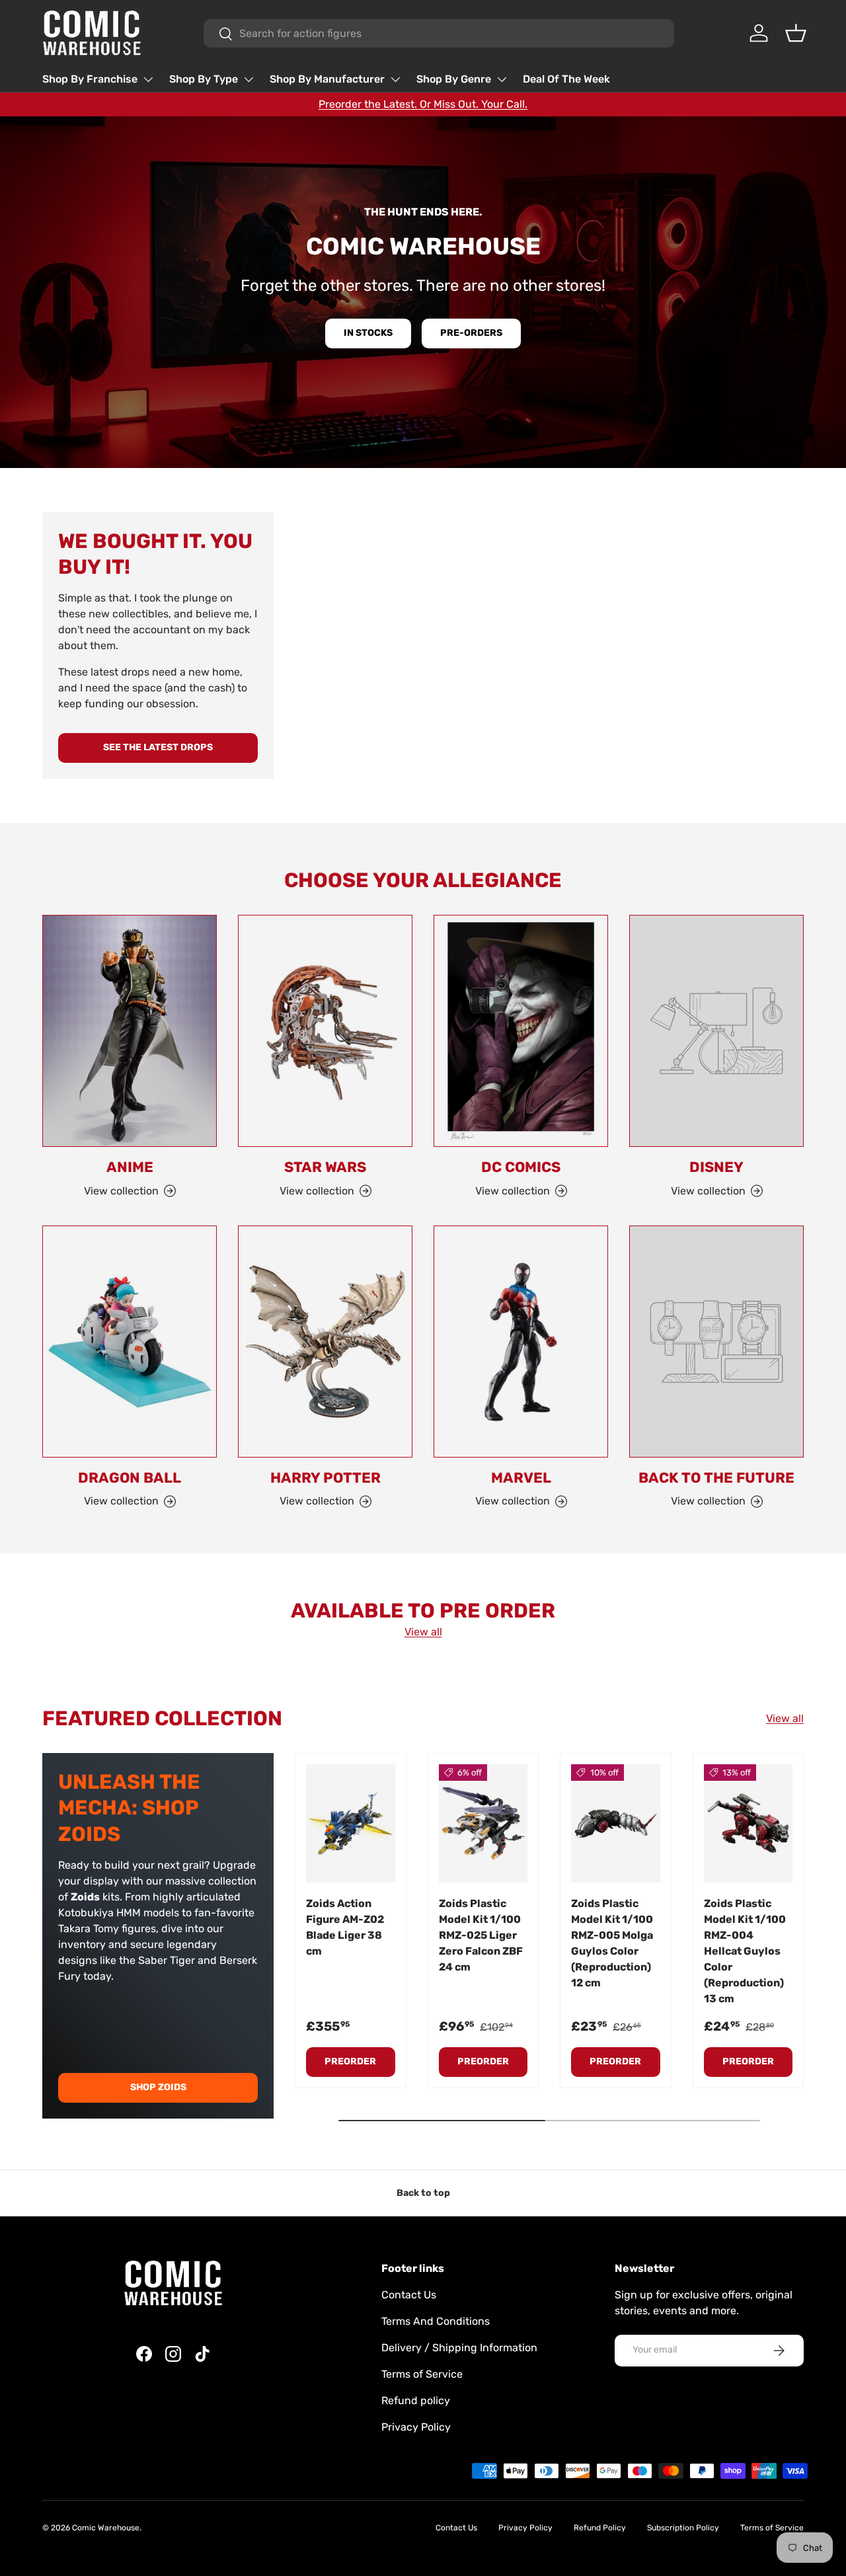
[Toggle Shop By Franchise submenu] (148, 79)
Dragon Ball (130, 1478)
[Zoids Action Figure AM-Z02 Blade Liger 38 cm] (351, 1823)
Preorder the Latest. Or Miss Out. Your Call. (423, 104)
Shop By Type (204, 79)
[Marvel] (521, 1342)
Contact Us (409, 2295)
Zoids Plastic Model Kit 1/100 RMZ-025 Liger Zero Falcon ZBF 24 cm (481, 1935)
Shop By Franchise (90, 79)
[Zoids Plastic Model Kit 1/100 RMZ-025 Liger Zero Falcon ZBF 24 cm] (483, 1823)
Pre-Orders (471, 333)
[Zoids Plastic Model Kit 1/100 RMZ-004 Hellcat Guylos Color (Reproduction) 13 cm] (749, 1823)
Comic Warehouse (106, 2528)
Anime (130, 1167)
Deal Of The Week (566, 79)
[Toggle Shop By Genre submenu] (502, 79)
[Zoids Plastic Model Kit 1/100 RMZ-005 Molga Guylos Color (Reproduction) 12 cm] (616, 1823)
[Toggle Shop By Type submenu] (249, 79)
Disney (716, 1167)
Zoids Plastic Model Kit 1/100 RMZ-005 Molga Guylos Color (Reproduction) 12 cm (612, 1943)
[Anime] (130, 1031)
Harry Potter (326, 1478)
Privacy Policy (416, 2427)
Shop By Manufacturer (327, 79)
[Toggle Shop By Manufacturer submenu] (395, 79)
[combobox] (439, 33)
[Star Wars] (325, 1031)
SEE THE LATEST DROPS (158, 747)
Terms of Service (422, 2374)
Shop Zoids (158, 2087)
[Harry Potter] (325, 1342)
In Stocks (368, 333)
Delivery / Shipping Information (459, 2348)
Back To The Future (716, 1478)
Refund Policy (600, 2528)
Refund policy (416, 2400)
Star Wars (325, 1167)
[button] (796, 33)
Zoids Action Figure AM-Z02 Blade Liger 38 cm (345, 1927)
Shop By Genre (454, 79)
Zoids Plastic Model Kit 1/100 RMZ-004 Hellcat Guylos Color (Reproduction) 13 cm (745, 1951)
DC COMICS (521, 1167)
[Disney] (716, 1031)
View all (423, 1632)
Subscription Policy (683, 2528)
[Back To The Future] (716, 1342)
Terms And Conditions (436, 2321)
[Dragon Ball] (130, 1342)
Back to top (423, 2193)
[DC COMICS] (521, 1031)
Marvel (521, 1478)
